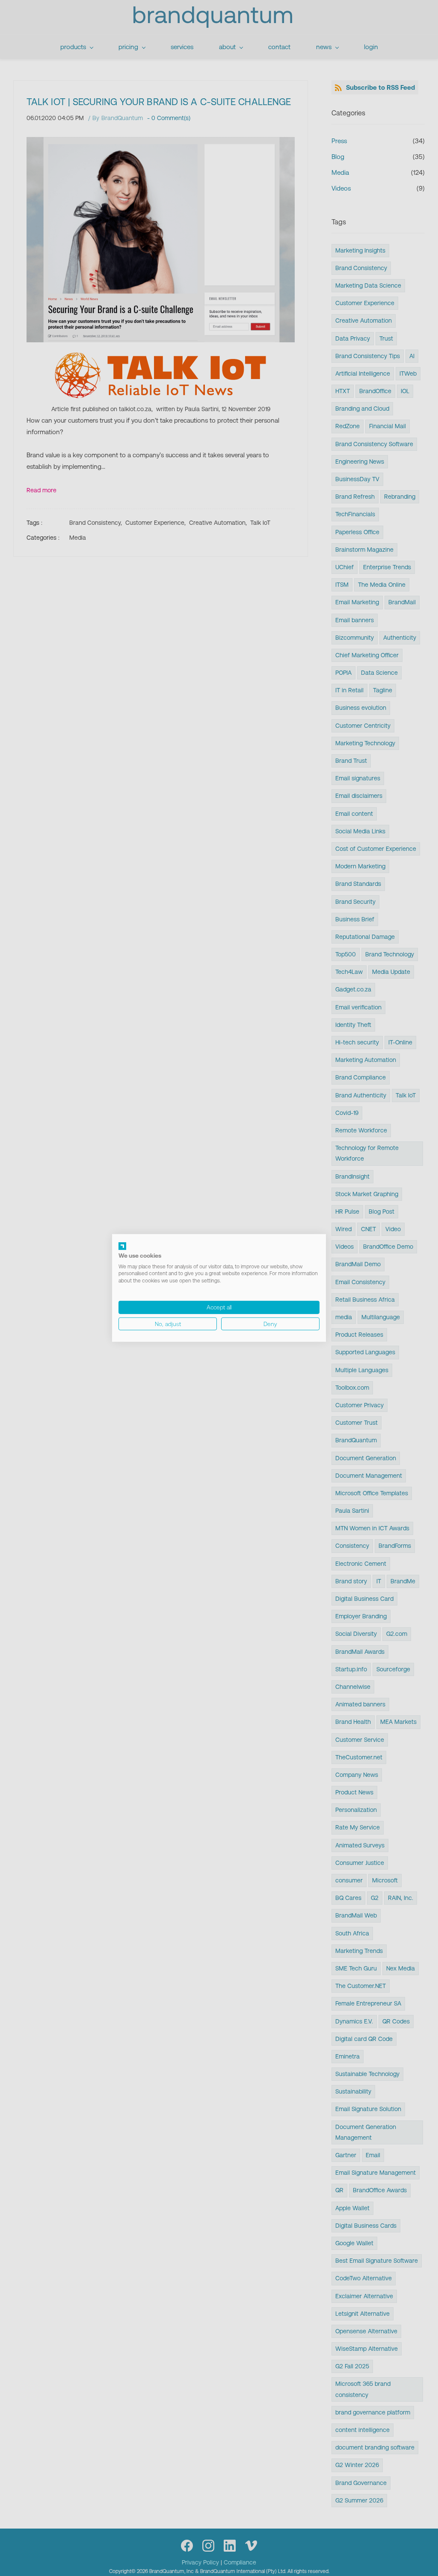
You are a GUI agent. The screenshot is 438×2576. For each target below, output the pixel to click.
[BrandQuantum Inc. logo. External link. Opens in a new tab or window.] (122, 1246)
